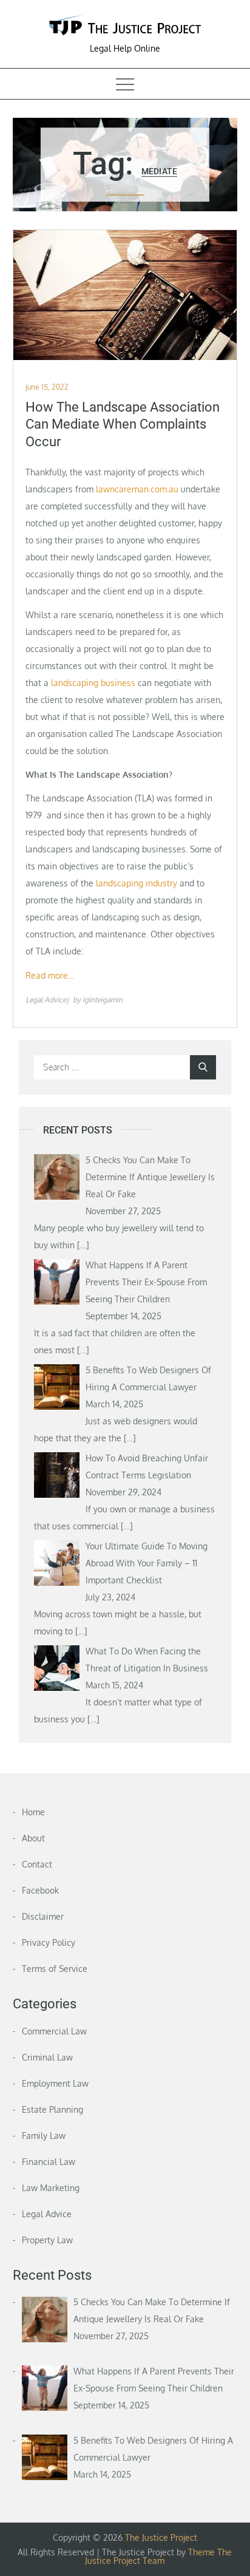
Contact (37, 1864)
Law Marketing (51, 2188)
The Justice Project (161, 2537)
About (33, 1838)
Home (33, 1812)
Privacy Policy (49, 1942)
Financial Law (49, 2162)
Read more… (50, 975)
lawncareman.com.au (137, 489)
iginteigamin (103, 1000)
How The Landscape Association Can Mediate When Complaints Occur (123, 424)
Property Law (47, 2240)
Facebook (40, 1890)
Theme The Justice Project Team (158, 2556)
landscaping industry (137, 883)
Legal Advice (46, 1000)
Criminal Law (47, 2057)
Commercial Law (54, 2031)
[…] (83, 1245)
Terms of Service (55, 1969)
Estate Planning (52, 2109)
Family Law (44, 2136)
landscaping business (93, 683)
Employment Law (55, 2083)
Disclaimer (43, 1916)
